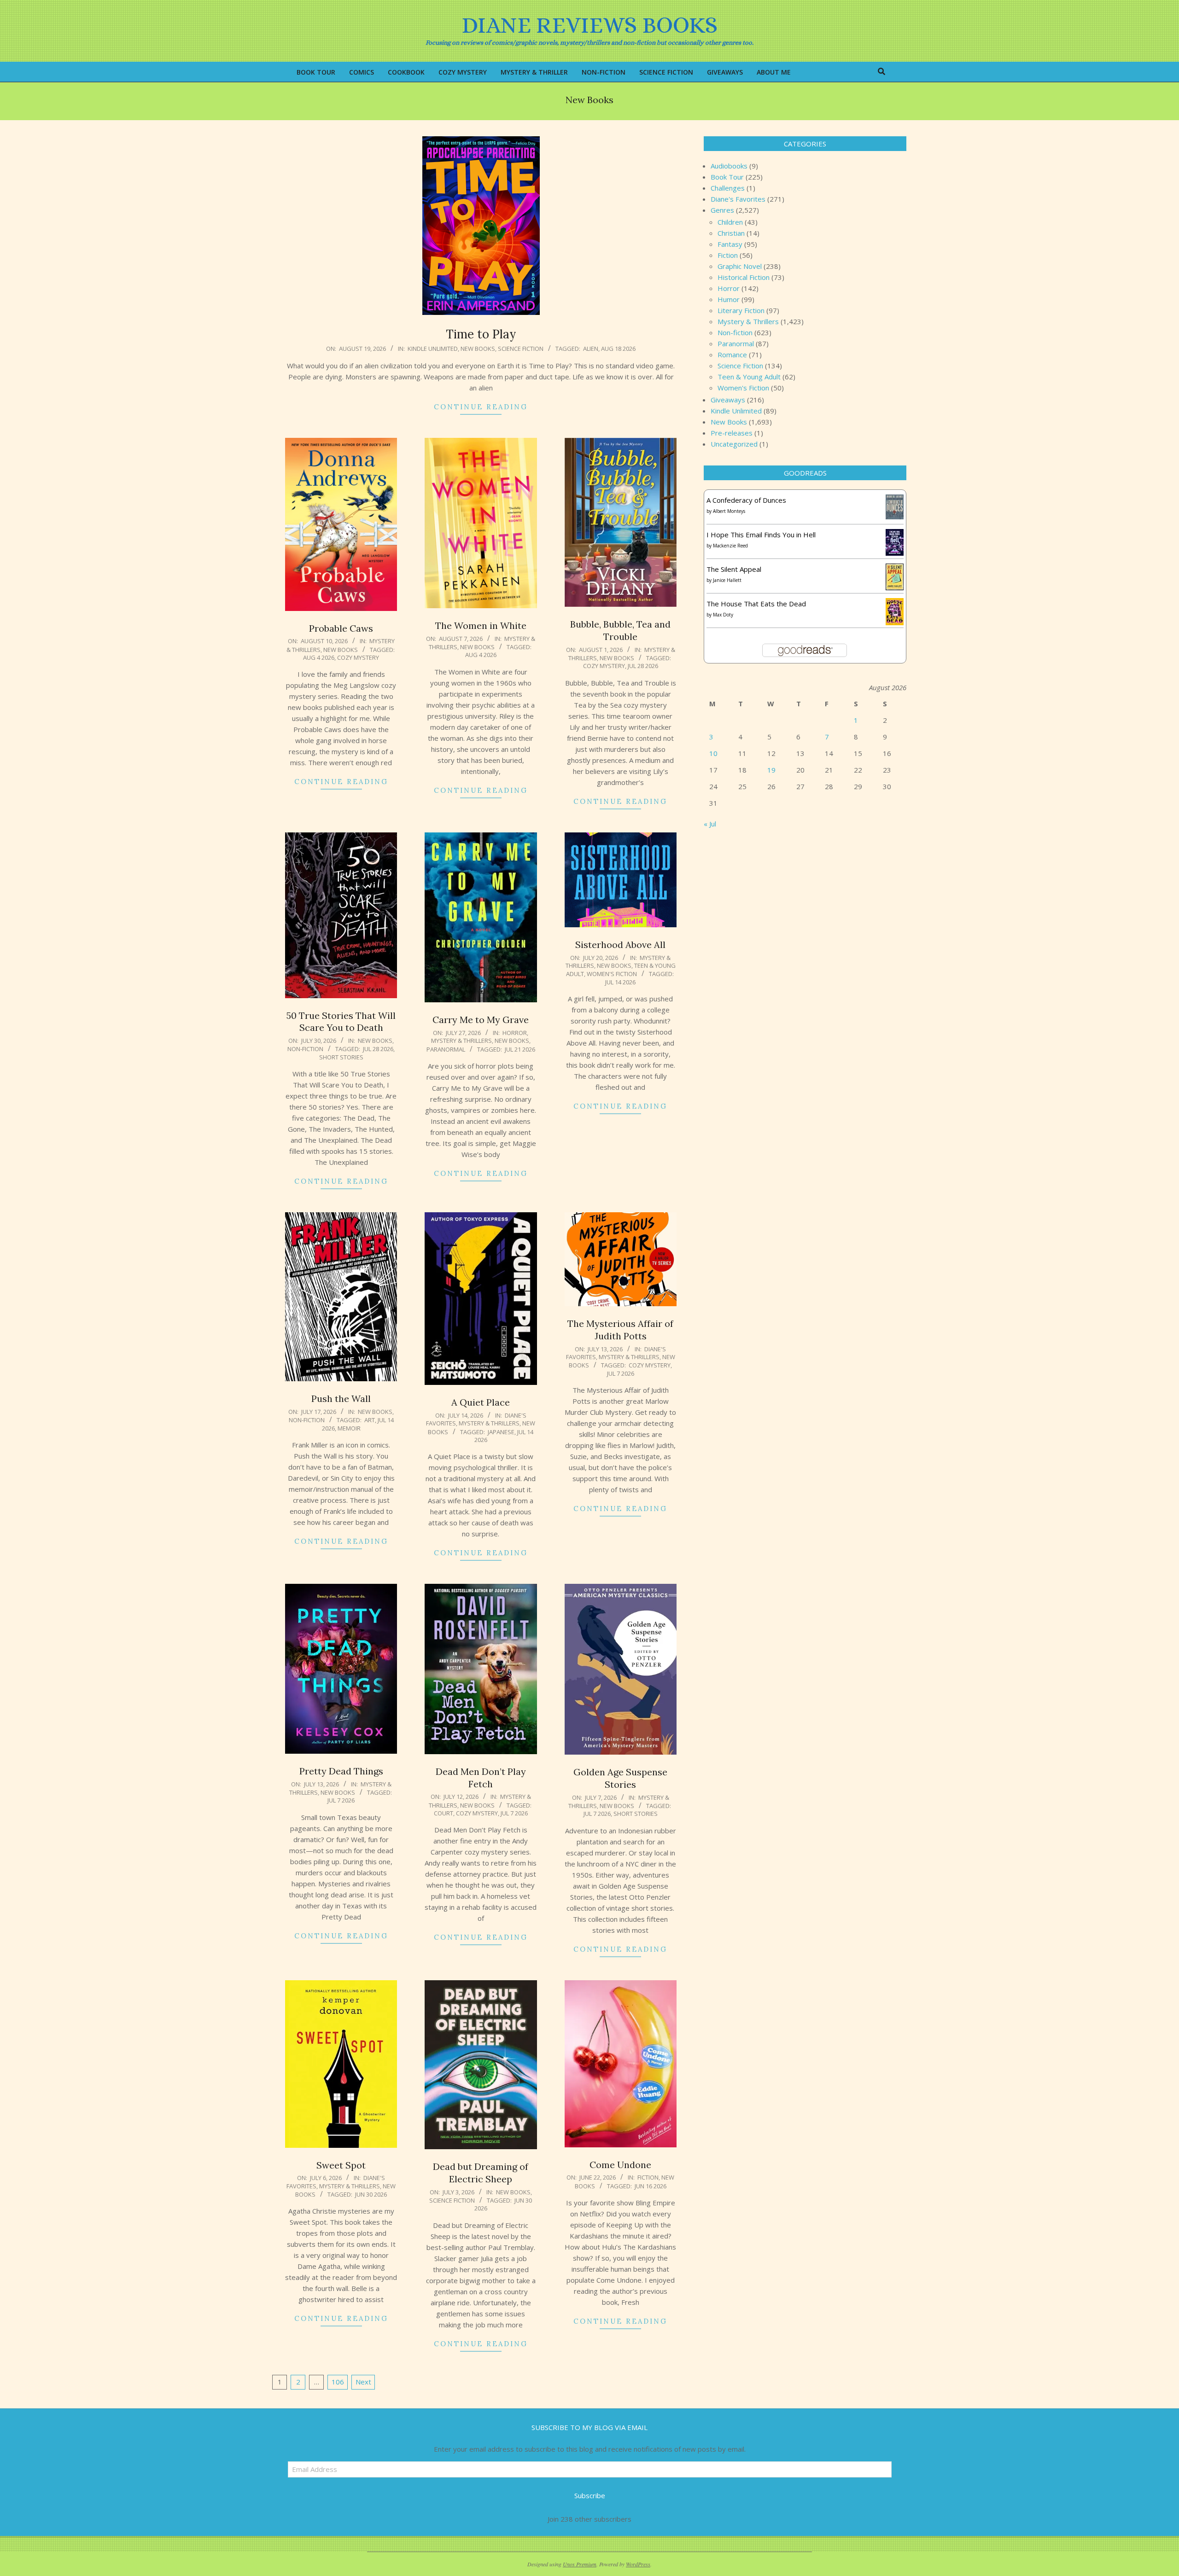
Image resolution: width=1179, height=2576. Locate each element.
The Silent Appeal (734, 569)
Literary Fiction (741, 310)
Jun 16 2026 (651, 2186)
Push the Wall (341, 1398)
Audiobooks (729, 166)
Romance (732, 355)
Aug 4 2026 (319, 657)
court (444, 1813)
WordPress (638, 2564)
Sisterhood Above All (620, 945)
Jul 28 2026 (643, 666)
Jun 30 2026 (371, 2194)
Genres (722, 210)
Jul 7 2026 (621, 1373)
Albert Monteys (729, 511)
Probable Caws (341, 628)
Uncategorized (734, 444)
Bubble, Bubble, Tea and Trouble (620, 630)
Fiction (648, 2177)
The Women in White (481, 625)
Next (363, 2382)
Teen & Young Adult (749, 377)
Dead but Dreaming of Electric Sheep (481, 2173)
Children (730, 222)
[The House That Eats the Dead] (895, 604)
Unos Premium (580, 2564)
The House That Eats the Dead (756, 604)
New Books (478, 349)
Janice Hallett (727, 580)
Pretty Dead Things (341, 1771)
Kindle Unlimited (433, 349)
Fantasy (730, 244)
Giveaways (728, 400)
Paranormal (446, 1049)
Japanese (501, 1432)
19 (771, 770)
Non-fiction (305, 1049)
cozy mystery (358, 657)
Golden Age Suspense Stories (620, 1778)
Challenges (728, 188)
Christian (731, 233)
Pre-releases (732, 433)
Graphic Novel (740, 266)
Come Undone (620, 2165)
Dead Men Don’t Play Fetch (481, 1778)
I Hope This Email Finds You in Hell (761, 535)
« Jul (710, 824)
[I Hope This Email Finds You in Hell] (895, 535)
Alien (591, 349)
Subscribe (590, 2495)
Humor (729, 299)
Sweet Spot (341, 2165)
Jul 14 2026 (620, 982)
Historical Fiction (744, 277)
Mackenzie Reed (730, 546)
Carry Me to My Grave (481, 1020)
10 (713, 753)
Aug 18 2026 (618, 349)
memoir (349, 1428)
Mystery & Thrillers (461, 1041)
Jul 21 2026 (520, 1049)
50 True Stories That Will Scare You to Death (341, 1022)
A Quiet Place (481, 1402)
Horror (515, 1033)
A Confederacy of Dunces (746, 500)
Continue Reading (481, 407)
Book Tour (727, 177)
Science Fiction (521, 349)
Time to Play (481, 334)
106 (338, 2382)
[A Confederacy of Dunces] (895, 500)
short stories (341, 1057)
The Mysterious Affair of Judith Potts (620, 1330)
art (370, 1420)
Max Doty (723, 615)
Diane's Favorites (738, 199)
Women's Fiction (612, 974)
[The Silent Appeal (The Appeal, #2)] (895, 569)
